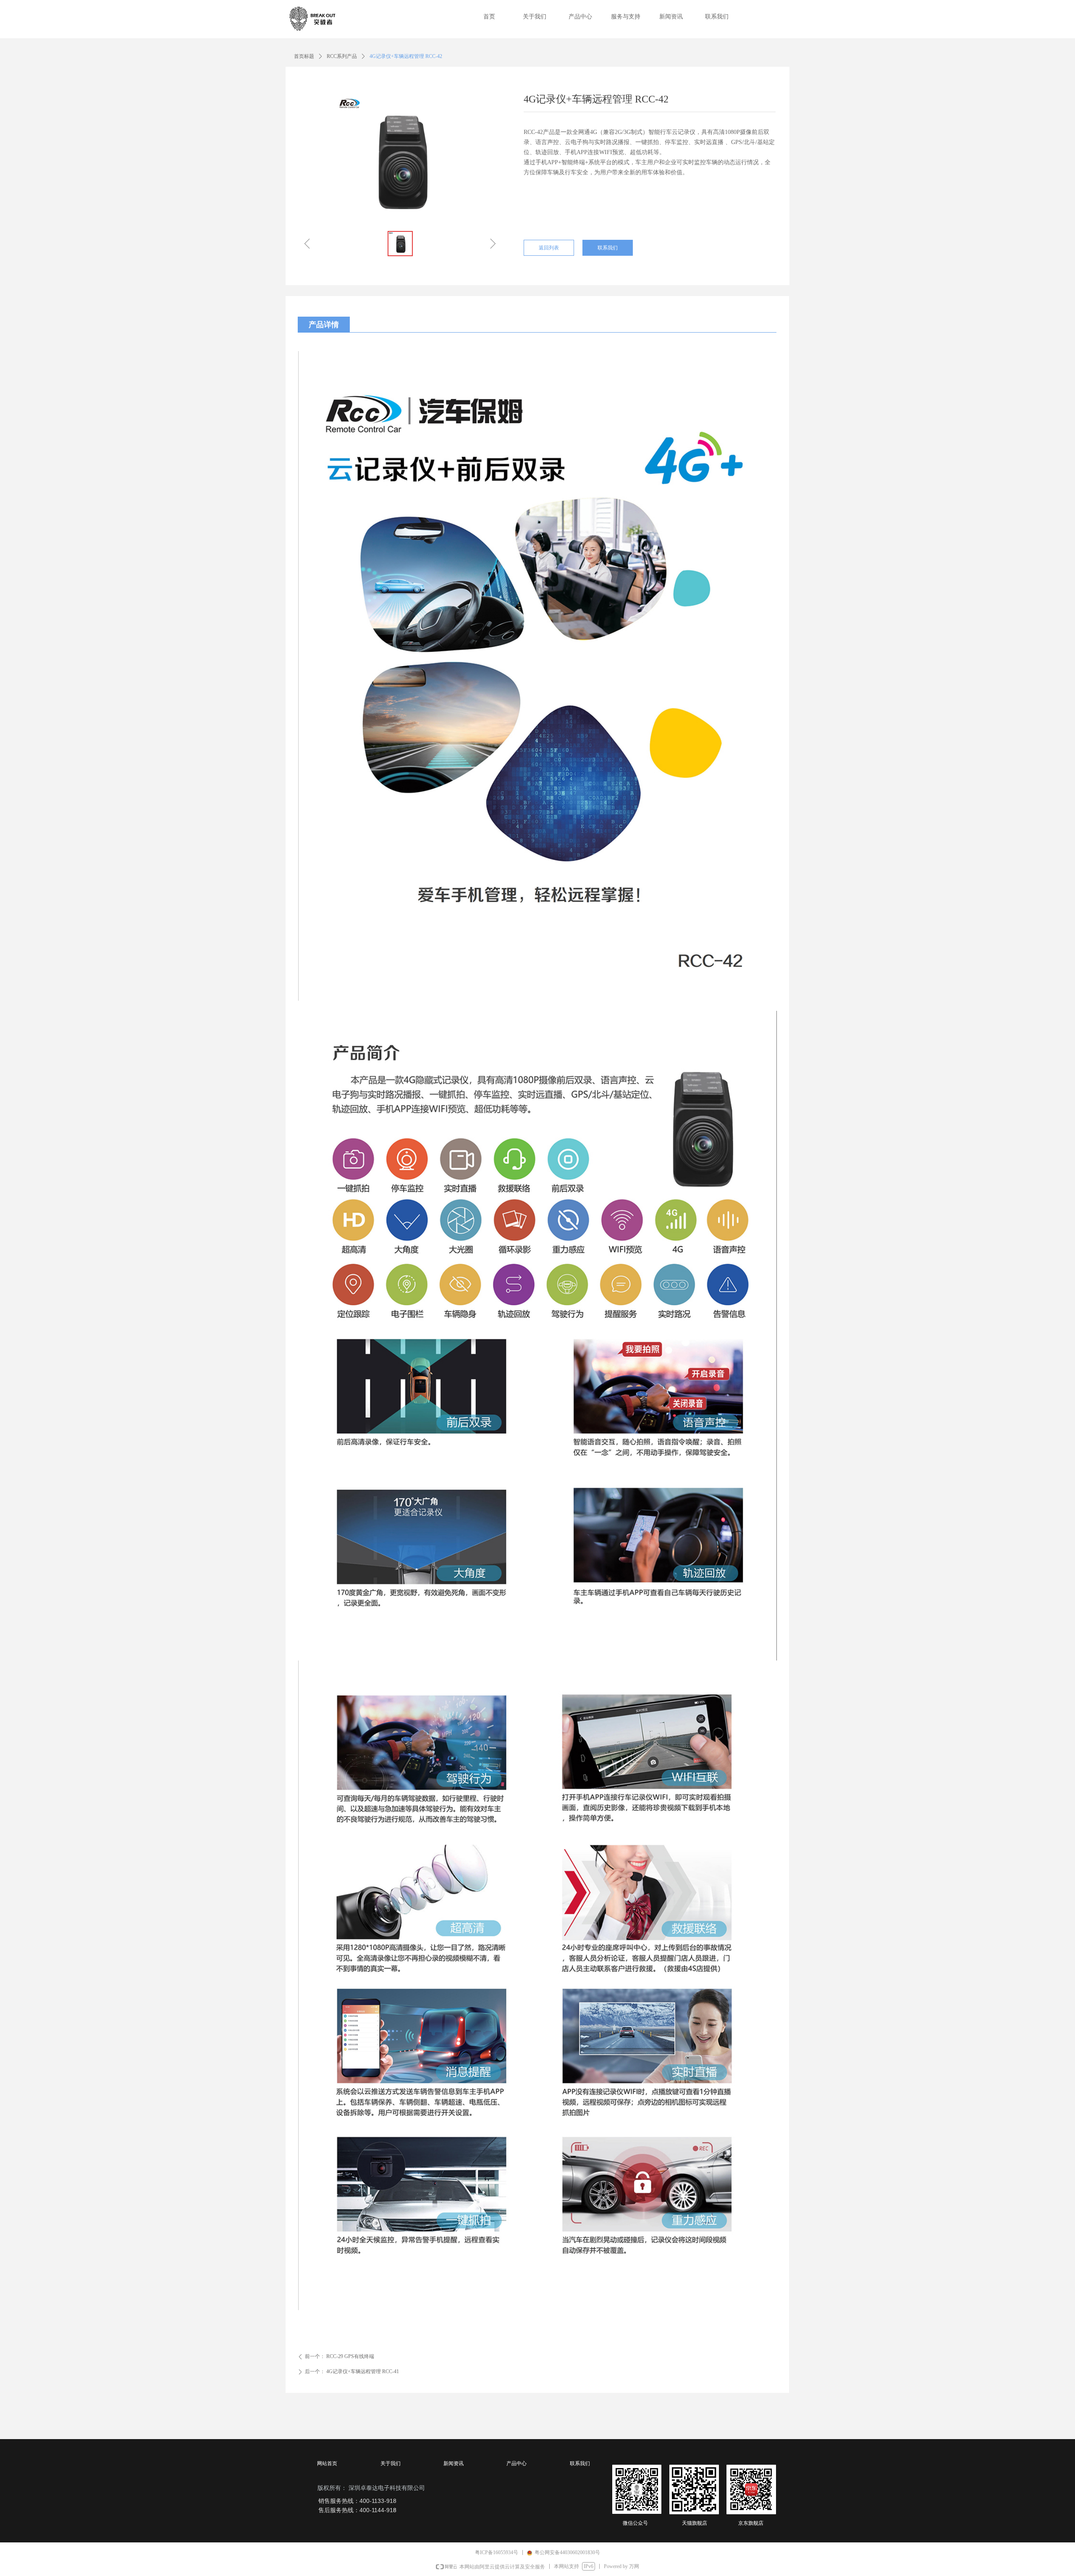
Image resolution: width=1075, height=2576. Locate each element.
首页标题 (304, 56)
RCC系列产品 (342, 56)
